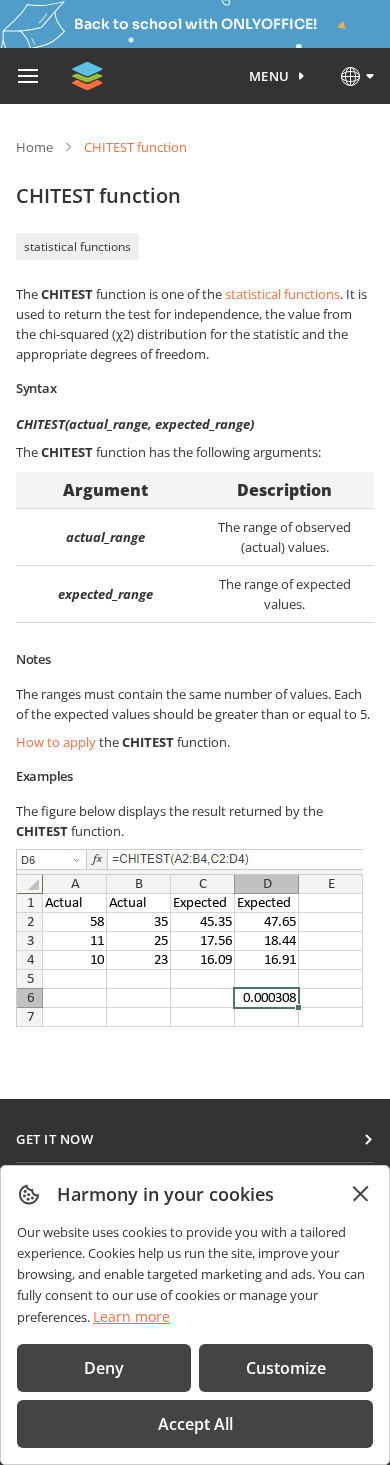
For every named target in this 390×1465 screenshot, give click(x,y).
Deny (104, 1368)
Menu (269, 76)
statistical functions (77, 246)
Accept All (195, 1424)
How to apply (56, 742)
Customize (286, 1368)
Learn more (131, 1316)
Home (34, 147)
